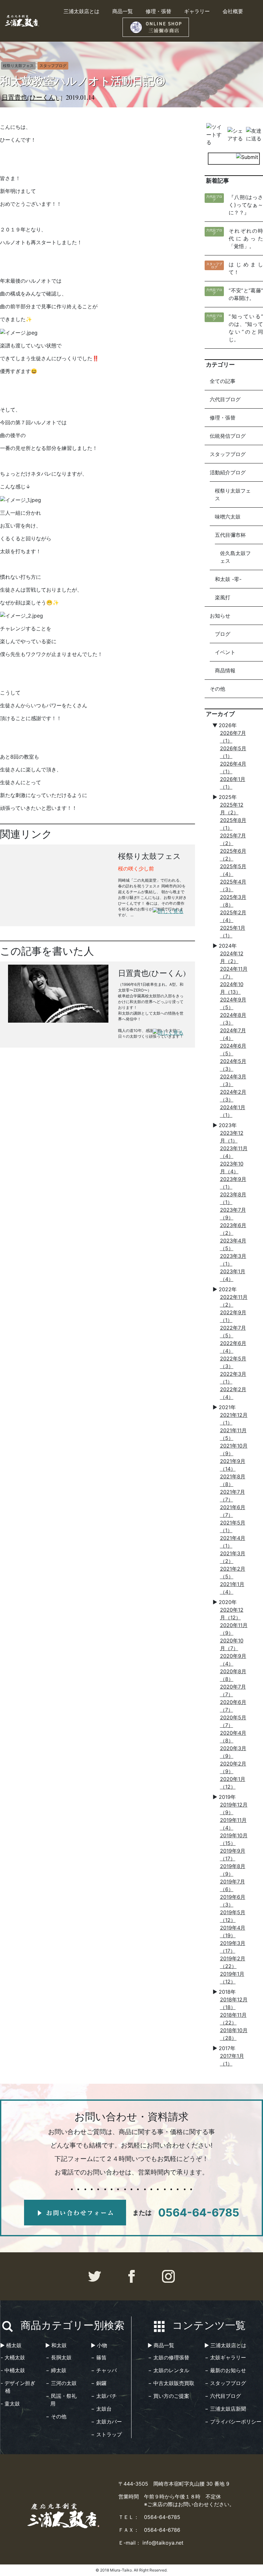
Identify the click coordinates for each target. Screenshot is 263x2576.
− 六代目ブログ (223, 2396)
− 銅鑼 (99, 2383)
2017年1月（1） (232, 2060)
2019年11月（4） (233, 1824)
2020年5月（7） (233, 1721)
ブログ (223, 634)
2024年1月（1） (233, 1111)
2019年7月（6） (233, 1885)
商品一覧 (123, 11)
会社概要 (233, 11)
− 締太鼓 (56, 2370)
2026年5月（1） (233, 752)
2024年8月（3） (233, 1019)
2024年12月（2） (232, 957)
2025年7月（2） (233, 839)
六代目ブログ (225, 399)
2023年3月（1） (233, 1260)
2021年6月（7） (233, 1511)
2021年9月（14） (233, 1465)
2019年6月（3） (233, 1901)
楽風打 (223, 597)
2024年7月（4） (233, 1034)
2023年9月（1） (233, 1183)
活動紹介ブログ (228, 472)
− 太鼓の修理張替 (169, 2357)
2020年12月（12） (232, 1614)
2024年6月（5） (233, 1050)
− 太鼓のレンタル (169, 2370)
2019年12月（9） (234, 1808)
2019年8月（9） (233, 1870)
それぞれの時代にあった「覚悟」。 (246, 238)
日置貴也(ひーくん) (30, 97)
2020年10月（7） (232, 1644)
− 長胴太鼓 (59, 2357)
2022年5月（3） (233, 1362)
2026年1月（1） (233, 783)
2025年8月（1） (233, 824)
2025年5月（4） (233, 870)
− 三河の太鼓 (61, 2383)
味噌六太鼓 (228, 517)
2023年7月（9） (233, 1214)
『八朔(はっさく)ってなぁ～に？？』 (246, 205)
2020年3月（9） (233, 1752)
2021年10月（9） (234, 1450)
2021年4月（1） (233, 1542)
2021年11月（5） (233, 1434)
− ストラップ (106, 2434)
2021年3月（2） (233, 1557)
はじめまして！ (246, 268)
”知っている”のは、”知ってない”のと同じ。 (246, 328)
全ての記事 (223, 381)
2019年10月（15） (234, 1839)
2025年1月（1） (233, 932)
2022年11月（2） (234, 1301)
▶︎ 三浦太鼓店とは (225, 2345)
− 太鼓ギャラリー (225, 2357)
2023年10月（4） (232, 1168)
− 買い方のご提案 (169, 2396)
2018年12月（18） (234, 2003)
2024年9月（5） (233, 1003)
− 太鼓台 (101, 2409)
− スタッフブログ (225, 2383)
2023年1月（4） (233, 1275)
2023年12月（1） (232, 1137)
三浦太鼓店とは (81, 11)
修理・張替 (158, 11)
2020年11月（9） (234, 1629)
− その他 (56, 2416)
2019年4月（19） (233, 1932)
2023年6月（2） (233, 1229)
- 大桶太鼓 (13, 2357)
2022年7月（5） (233, 1332)
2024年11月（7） (234, 973)
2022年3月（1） (233, 1378)
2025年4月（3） (233, 885)
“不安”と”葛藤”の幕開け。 (246, 294)
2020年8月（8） (233, 1675)
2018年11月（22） (233, 2019)
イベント (225, 652)
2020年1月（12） (233, 1783)
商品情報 (225, 670)
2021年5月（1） (233, 1526)
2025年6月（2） (233, 855)
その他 (217, 689)
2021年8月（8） (233, 1480)
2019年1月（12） (232, 1978)
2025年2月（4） (233, 916)
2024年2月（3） (233, 1096)
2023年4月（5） (233, 1244)
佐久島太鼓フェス (235, 557)
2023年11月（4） (234, 1152)
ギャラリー (197, 11)
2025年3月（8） (233, 901)
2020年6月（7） (233, 1706)
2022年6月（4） (233, 1347)
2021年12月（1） (234, 1419)
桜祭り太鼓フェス (233, 494)
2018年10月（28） (234, 2034)
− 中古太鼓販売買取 (171, 2383)
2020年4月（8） (233, 1737)
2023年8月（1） (233, 1198)
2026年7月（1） (233, 737)
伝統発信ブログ (228, 436)
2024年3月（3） (233, 1080)
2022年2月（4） (233, 1393)
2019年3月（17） (233, 1947)
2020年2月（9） (233, 1767)
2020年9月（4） (233, 1660)
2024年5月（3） (233, 1065)
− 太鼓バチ (104, 2396)
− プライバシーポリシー (233, 2422)
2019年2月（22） (233, 1962)
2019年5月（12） (233, 1916)
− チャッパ (104, 2370)
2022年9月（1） (233, 1316)
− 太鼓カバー (106, 2422)
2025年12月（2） (232, 809)
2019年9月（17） (233, 1855)
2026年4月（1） (233, 768)
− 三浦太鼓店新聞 (225, 2409)
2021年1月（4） (232, 1588)
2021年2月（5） (233, 1573)
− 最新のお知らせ (225, 2370)
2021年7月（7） (233, 1496)
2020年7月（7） (233, 1691)
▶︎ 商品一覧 (161, 2345)
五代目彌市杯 (230, 535)
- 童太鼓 (10, 2404)
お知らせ (220, 616)
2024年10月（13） (232, 988)
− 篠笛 (99, 2357)
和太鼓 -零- (228, 579)
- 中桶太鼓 (13, 2370)
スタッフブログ (228, 454)
